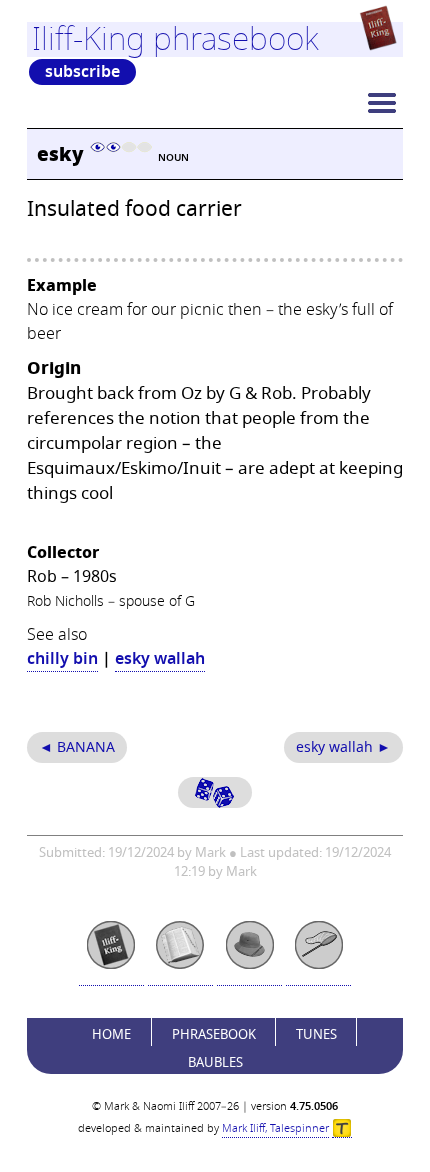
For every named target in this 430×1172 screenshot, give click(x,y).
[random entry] (215, 792)
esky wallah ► (343, 747)
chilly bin (62, 659)
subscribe (82, 72)
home (111, 1034)
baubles (215, 1062)
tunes (316, 1034)
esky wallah (160, 659)
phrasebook (214, 1034)
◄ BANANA (77, 747)
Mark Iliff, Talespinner (275, 1128)
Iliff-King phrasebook (175, 39)
